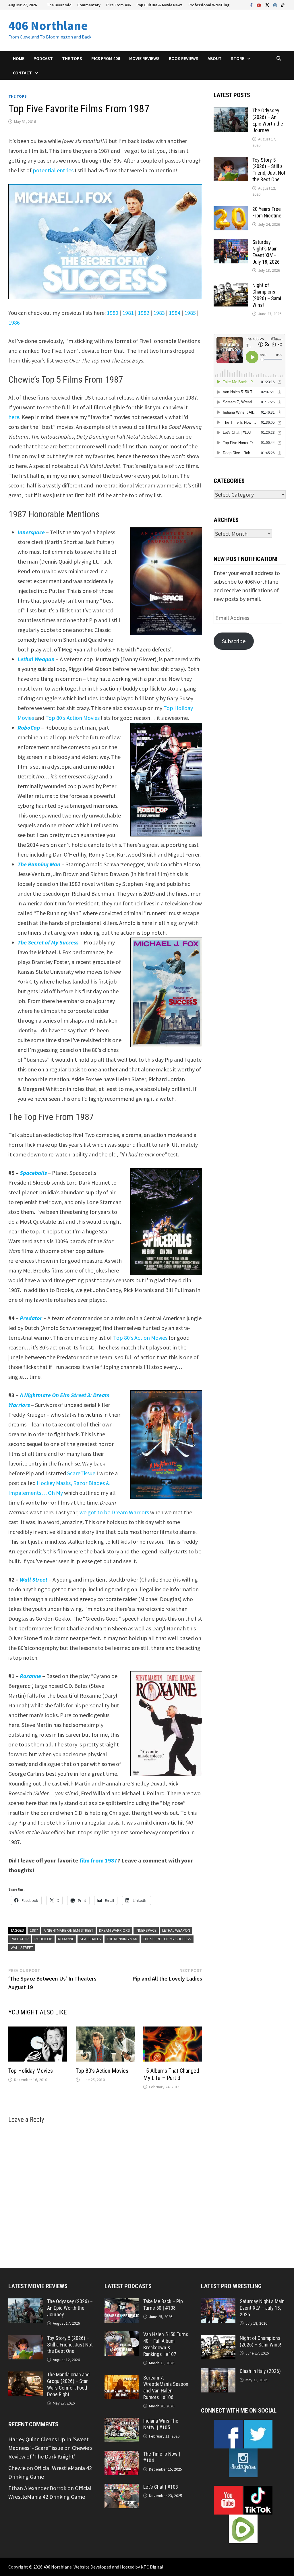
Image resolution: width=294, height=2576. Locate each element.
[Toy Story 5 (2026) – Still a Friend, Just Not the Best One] (231, 161)
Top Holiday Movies (31, 2071)
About (215, 58)
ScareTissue (81, 1473)
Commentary (89, 5)
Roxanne (66, 1939)
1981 (128, 313)
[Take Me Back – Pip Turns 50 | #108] (122, 2302)
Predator (20, 1939)
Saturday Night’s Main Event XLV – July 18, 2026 (266, 252)
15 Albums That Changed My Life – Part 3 (171, 2074)
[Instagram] (276, 4)
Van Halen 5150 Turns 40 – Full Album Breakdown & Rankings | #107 (166, 2344)
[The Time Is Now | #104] (122, 2455)
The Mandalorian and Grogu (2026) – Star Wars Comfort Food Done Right (68, 2384)
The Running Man (122, 1939)
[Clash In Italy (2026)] (218, 2372)
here (14, 417)
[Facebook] (252, 4)
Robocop (43, 1939)
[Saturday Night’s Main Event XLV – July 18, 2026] (231, 243)
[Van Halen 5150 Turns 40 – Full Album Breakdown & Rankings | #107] (122, 2335)
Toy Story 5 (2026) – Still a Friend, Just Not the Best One (269, 170)
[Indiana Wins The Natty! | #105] (122, 2422)
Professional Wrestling (209, 5)
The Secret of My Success (167, 1939)
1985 (190, 313)
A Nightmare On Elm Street (68, 1930)
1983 (159, 313)
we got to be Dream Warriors (114, 1512)
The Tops (72, 58)
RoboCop (29, 727)
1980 (113, 313)
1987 (34, 1930)
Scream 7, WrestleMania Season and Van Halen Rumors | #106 (166, 2388)
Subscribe (234, 641)
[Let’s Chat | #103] (122, 2488)
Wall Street (22, 1948)
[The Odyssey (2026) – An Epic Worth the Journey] (231, 112)
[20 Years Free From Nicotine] (231, 210)
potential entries (53, 170)
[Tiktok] (283, 4)
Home (19, 58)
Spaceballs (90, 1939)
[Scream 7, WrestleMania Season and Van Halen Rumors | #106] (122, 2379)
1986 (14, 322)
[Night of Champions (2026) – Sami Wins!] (231, 286)
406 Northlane (48, 25)
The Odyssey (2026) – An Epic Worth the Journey (268, 120)
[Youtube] (260, 4)
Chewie (17, 2468)
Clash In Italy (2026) (260, 2371)
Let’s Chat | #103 (161, 2487)
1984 (175, 313)
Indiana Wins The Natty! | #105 (161, 2424)
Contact (22, 73)
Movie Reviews (144, 58)
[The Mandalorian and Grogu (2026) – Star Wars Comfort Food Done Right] (26, 2376)
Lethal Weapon (176, 1930)
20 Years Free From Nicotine (267, 212)
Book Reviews (184, 58)
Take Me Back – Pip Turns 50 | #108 (163, 2305)
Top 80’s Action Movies (72, 718)
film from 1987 (98, 1860)
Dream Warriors (115, 1930)
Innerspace (31, 532)
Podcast (43, 58)
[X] (268, 4)
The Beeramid (59, 5)
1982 (144, 313)
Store (238, 58)
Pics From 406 (118, 5)
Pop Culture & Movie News (159, 5)
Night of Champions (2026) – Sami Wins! (267, 295)
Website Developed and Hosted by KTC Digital (118, 2567)
